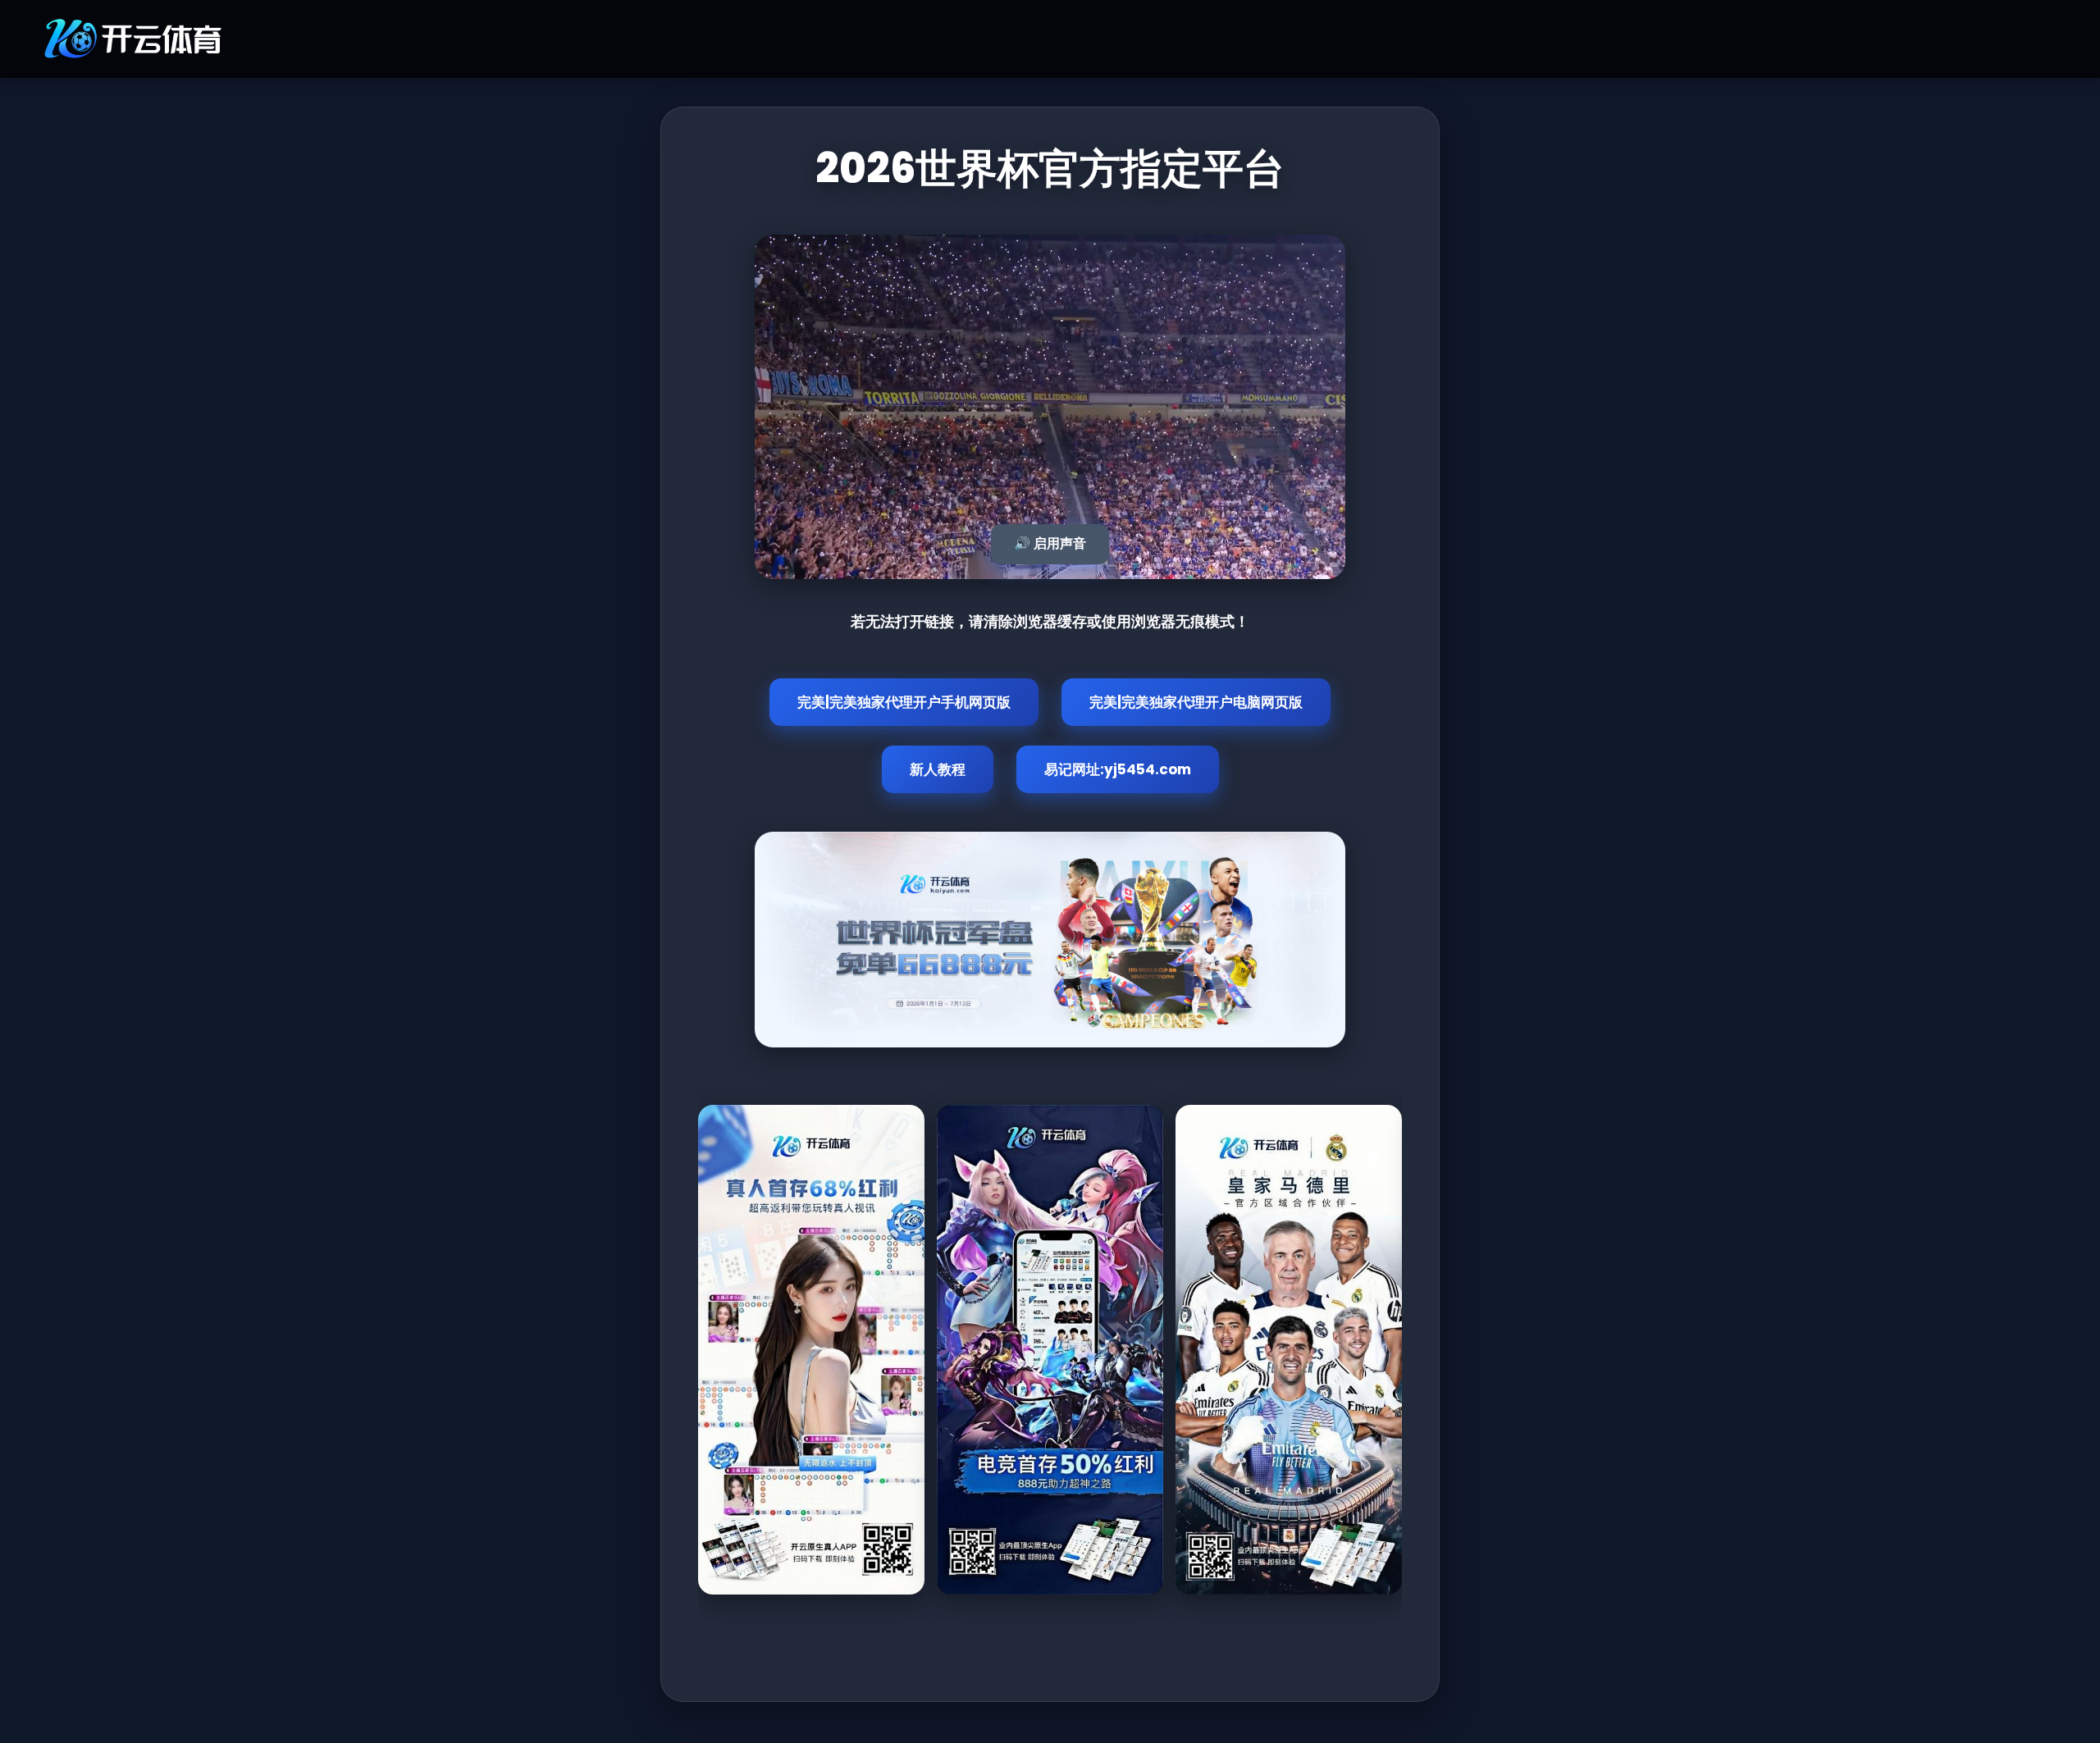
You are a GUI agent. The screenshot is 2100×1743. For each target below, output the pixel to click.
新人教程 (938, 769)
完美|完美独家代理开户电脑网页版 (1196, 702)
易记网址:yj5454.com (1118, 769)
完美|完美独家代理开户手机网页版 (904, 702)
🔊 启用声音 (1050, 543)
